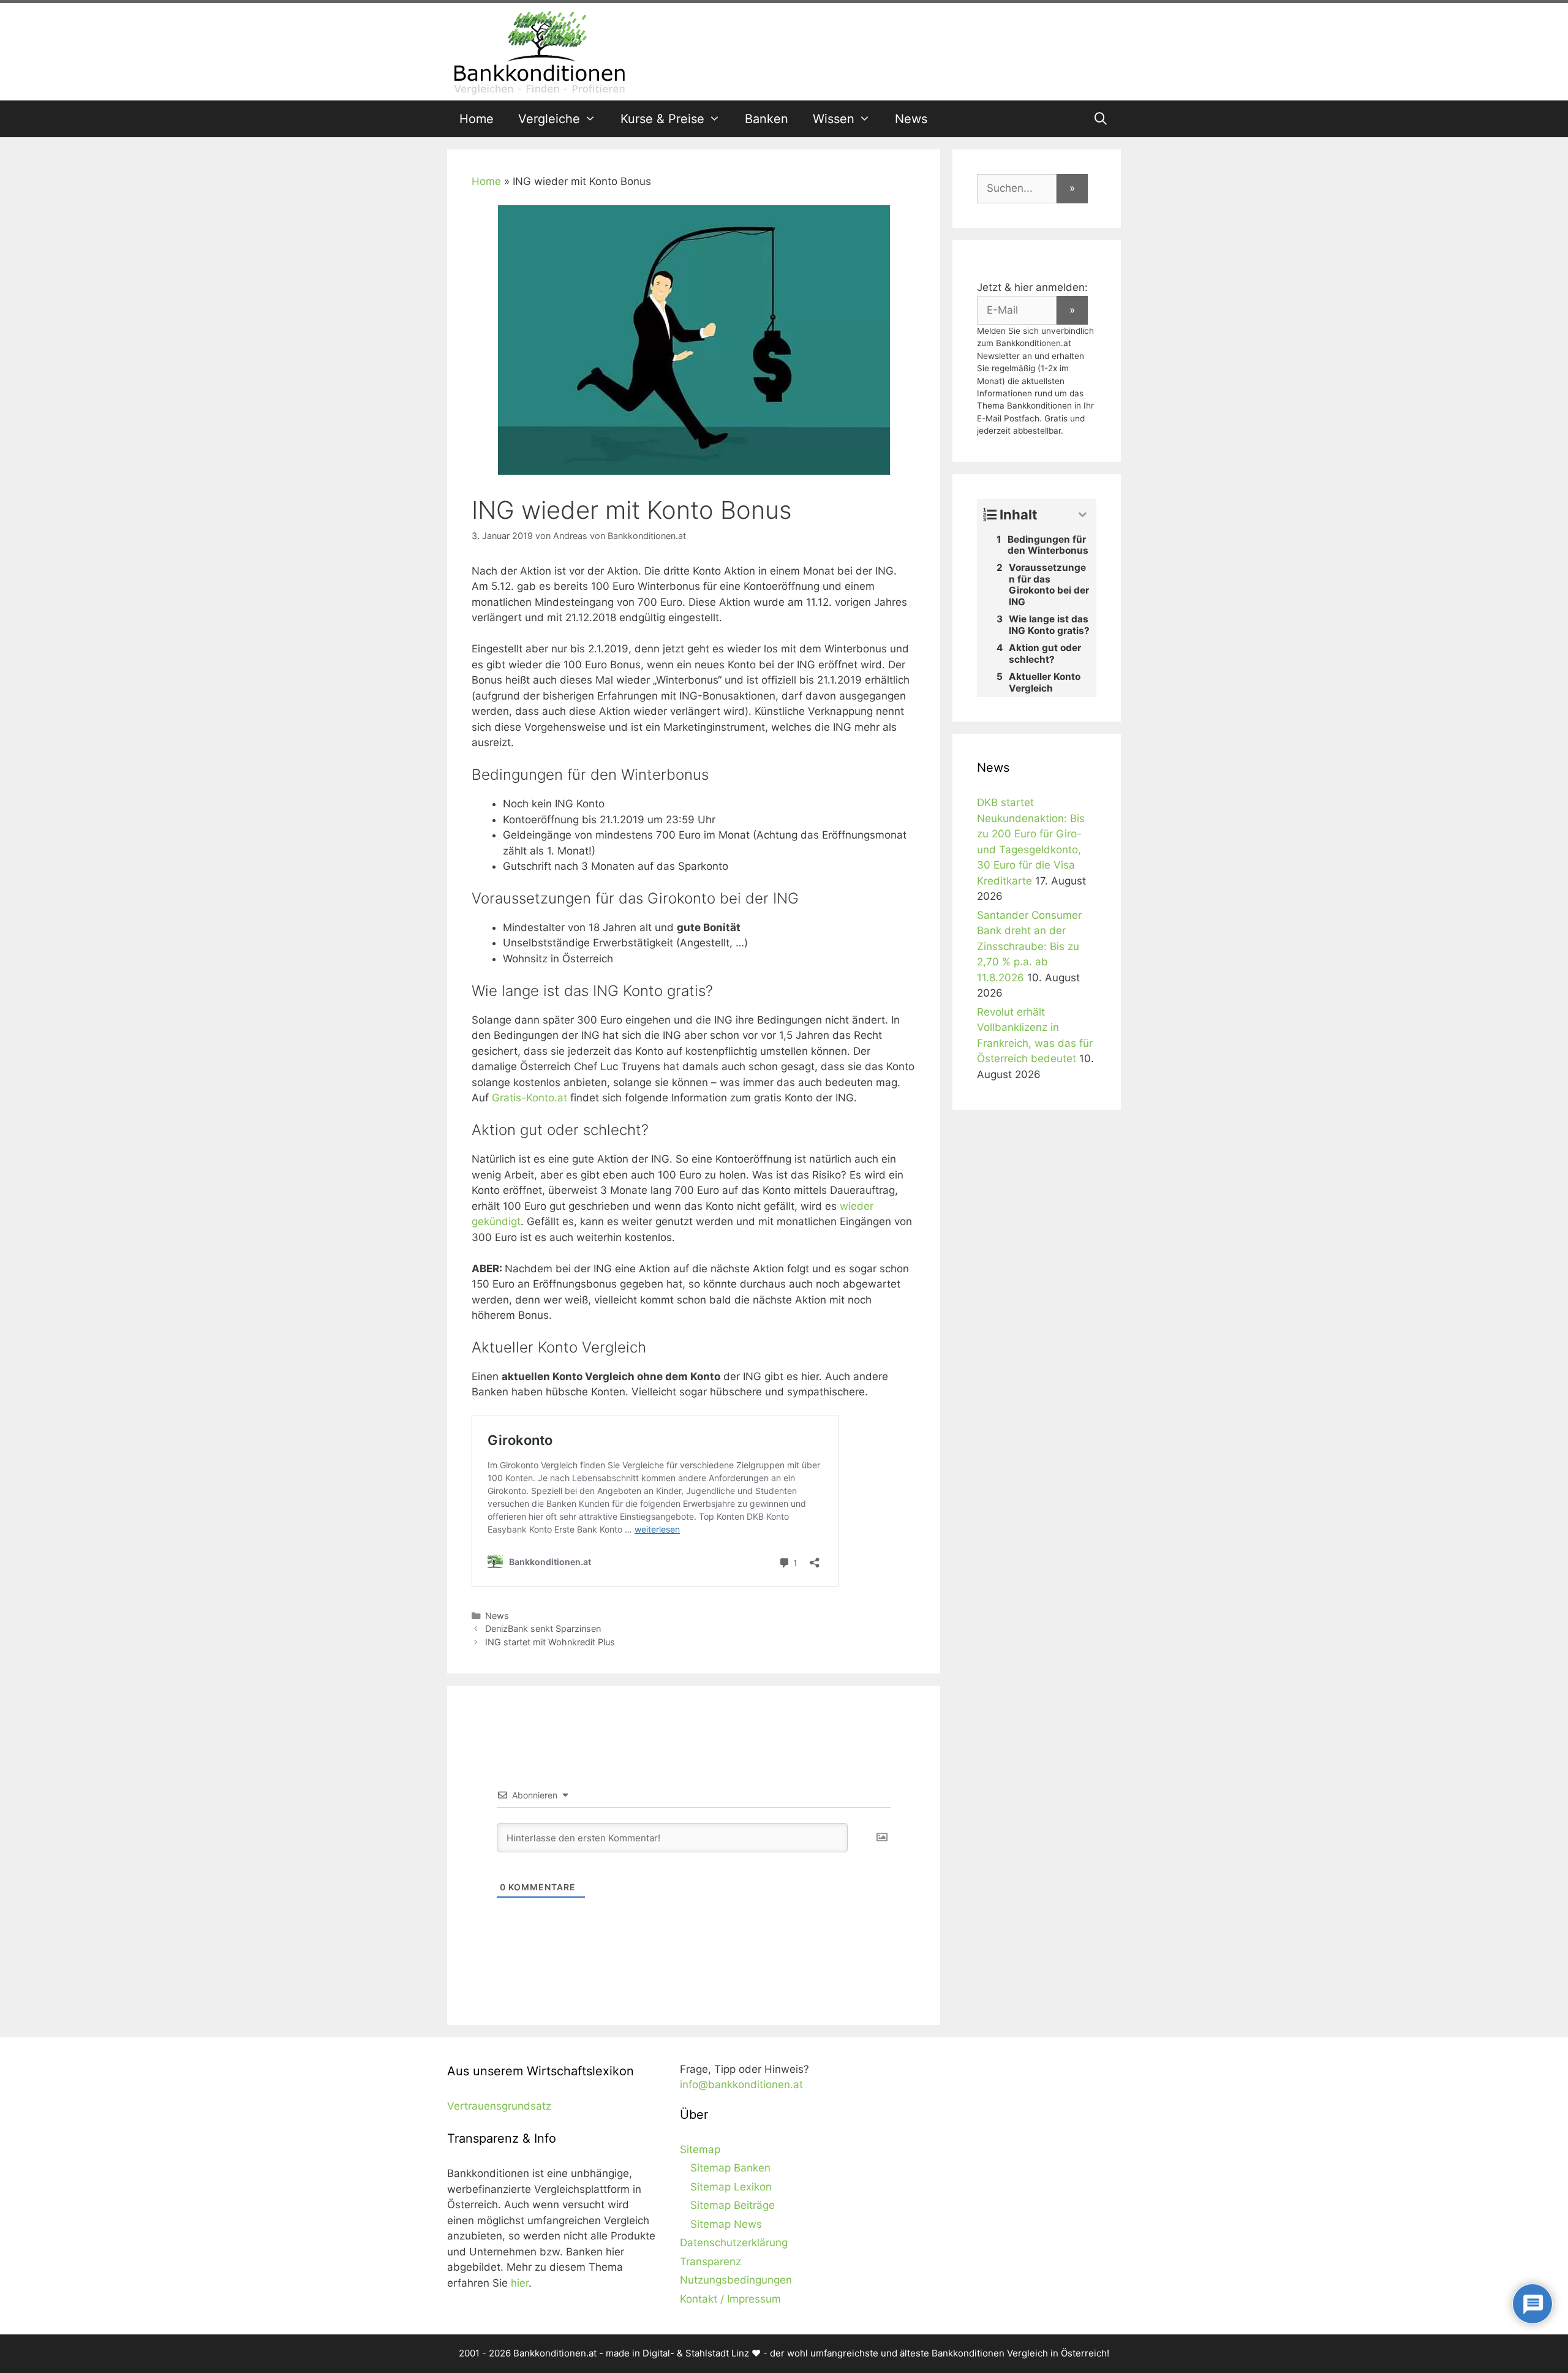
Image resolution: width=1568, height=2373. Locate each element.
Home (477, 119)
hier (520, 2283)
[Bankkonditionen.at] (539, 51)
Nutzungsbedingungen (736, 2280)
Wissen (834, 119)
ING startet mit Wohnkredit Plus (550, 1642)
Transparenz (710, 2262)
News (911, 119)
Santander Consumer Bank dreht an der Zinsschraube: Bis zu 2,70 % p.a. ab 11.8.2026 (1029, 946)
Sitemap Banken (730, 2168)
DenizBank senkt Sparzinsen (543, 1628)
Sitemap (700, 2149)
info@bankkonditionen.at (741, 2084)
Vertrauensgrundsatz (499, 2106)
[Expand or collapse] (1083, 515)
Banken (767, 119)
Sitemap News (726, 2224)
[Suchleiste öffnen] (1101, 119)
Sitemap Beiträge (733, 2205)
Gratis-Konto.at (530, 1098)
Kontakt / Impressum (730, 2299)
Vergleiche (549, 119)
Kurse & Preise (662, 119)
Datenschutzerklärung (734, 2243)
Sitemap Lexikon (731, 2187)
